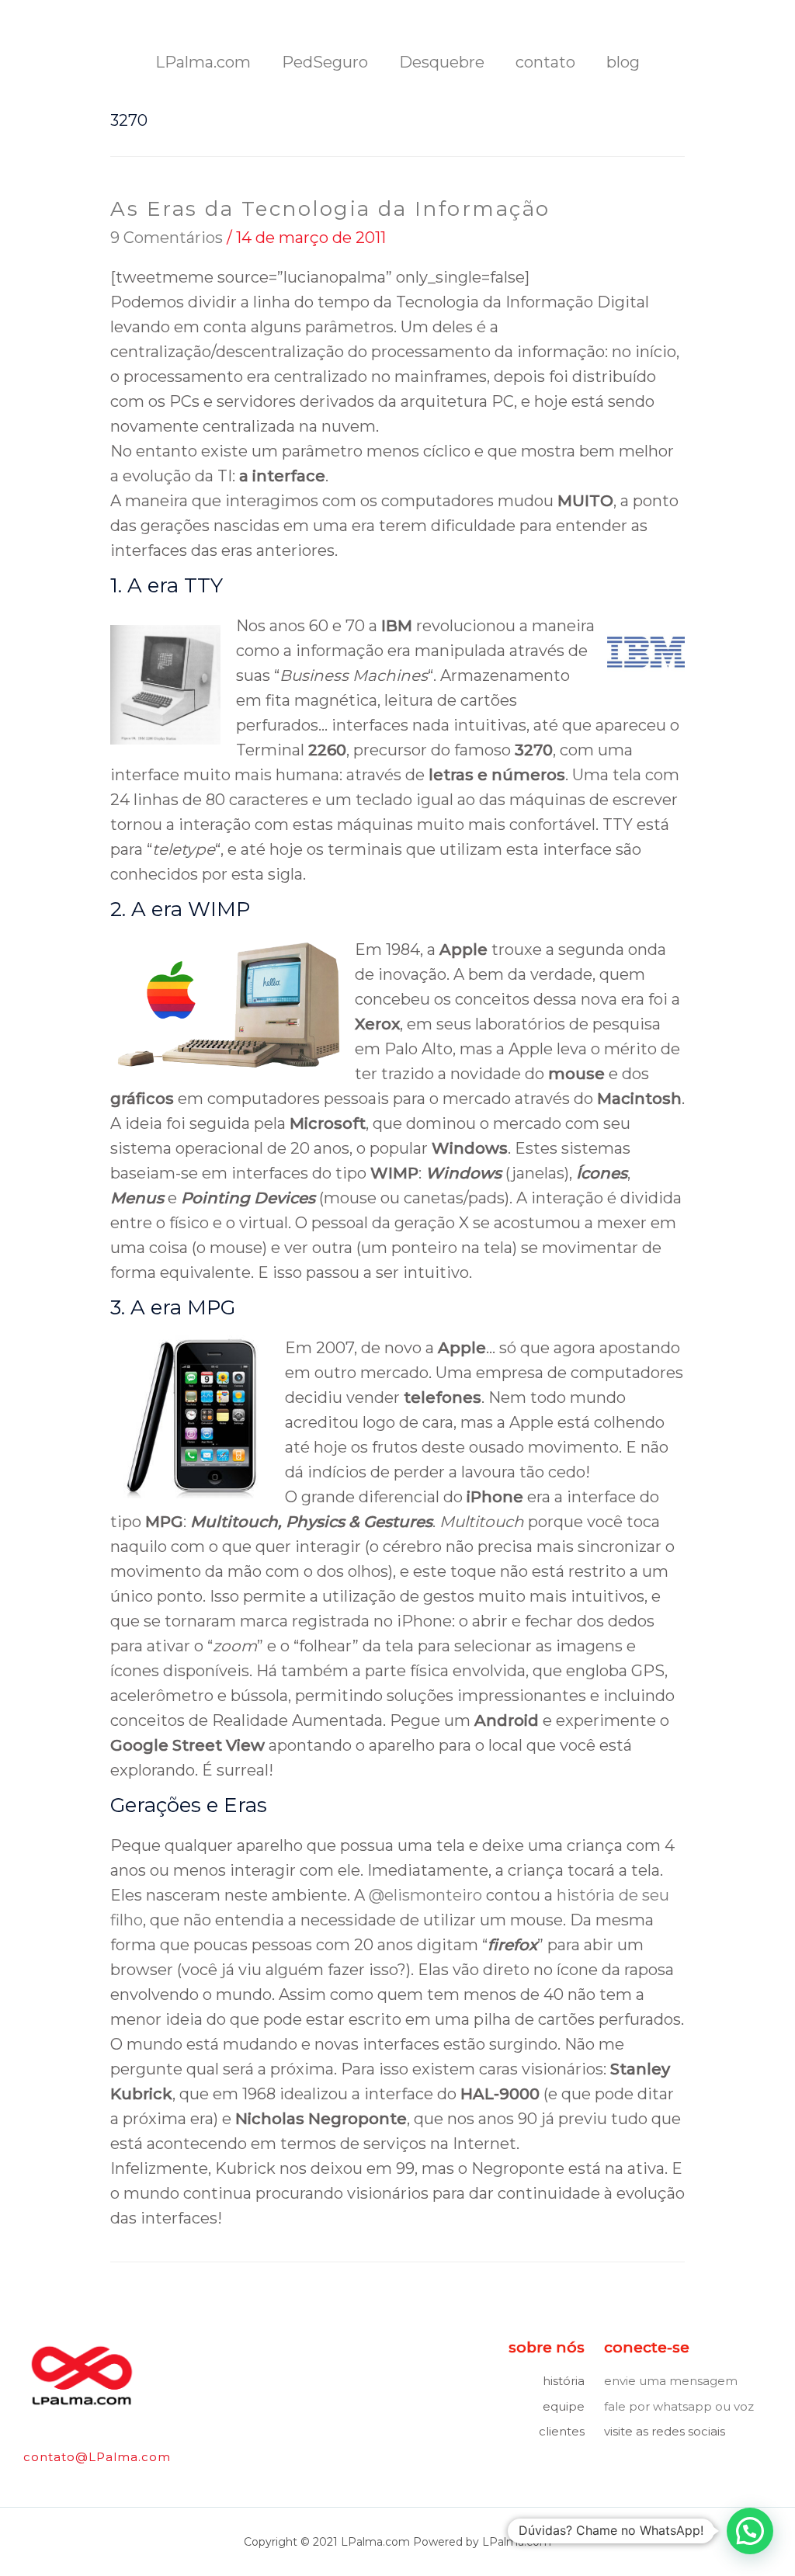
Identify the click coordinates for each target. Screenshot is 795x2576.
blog (623, 62)
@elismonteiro (425, 1895)
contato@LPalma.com (97, 2457)
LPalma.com (203, 62)
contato (545, 62)
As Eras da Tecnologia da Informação (330, 209)
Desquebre (442, 62)
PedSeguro (325, 62)
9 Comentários (167, 238)
